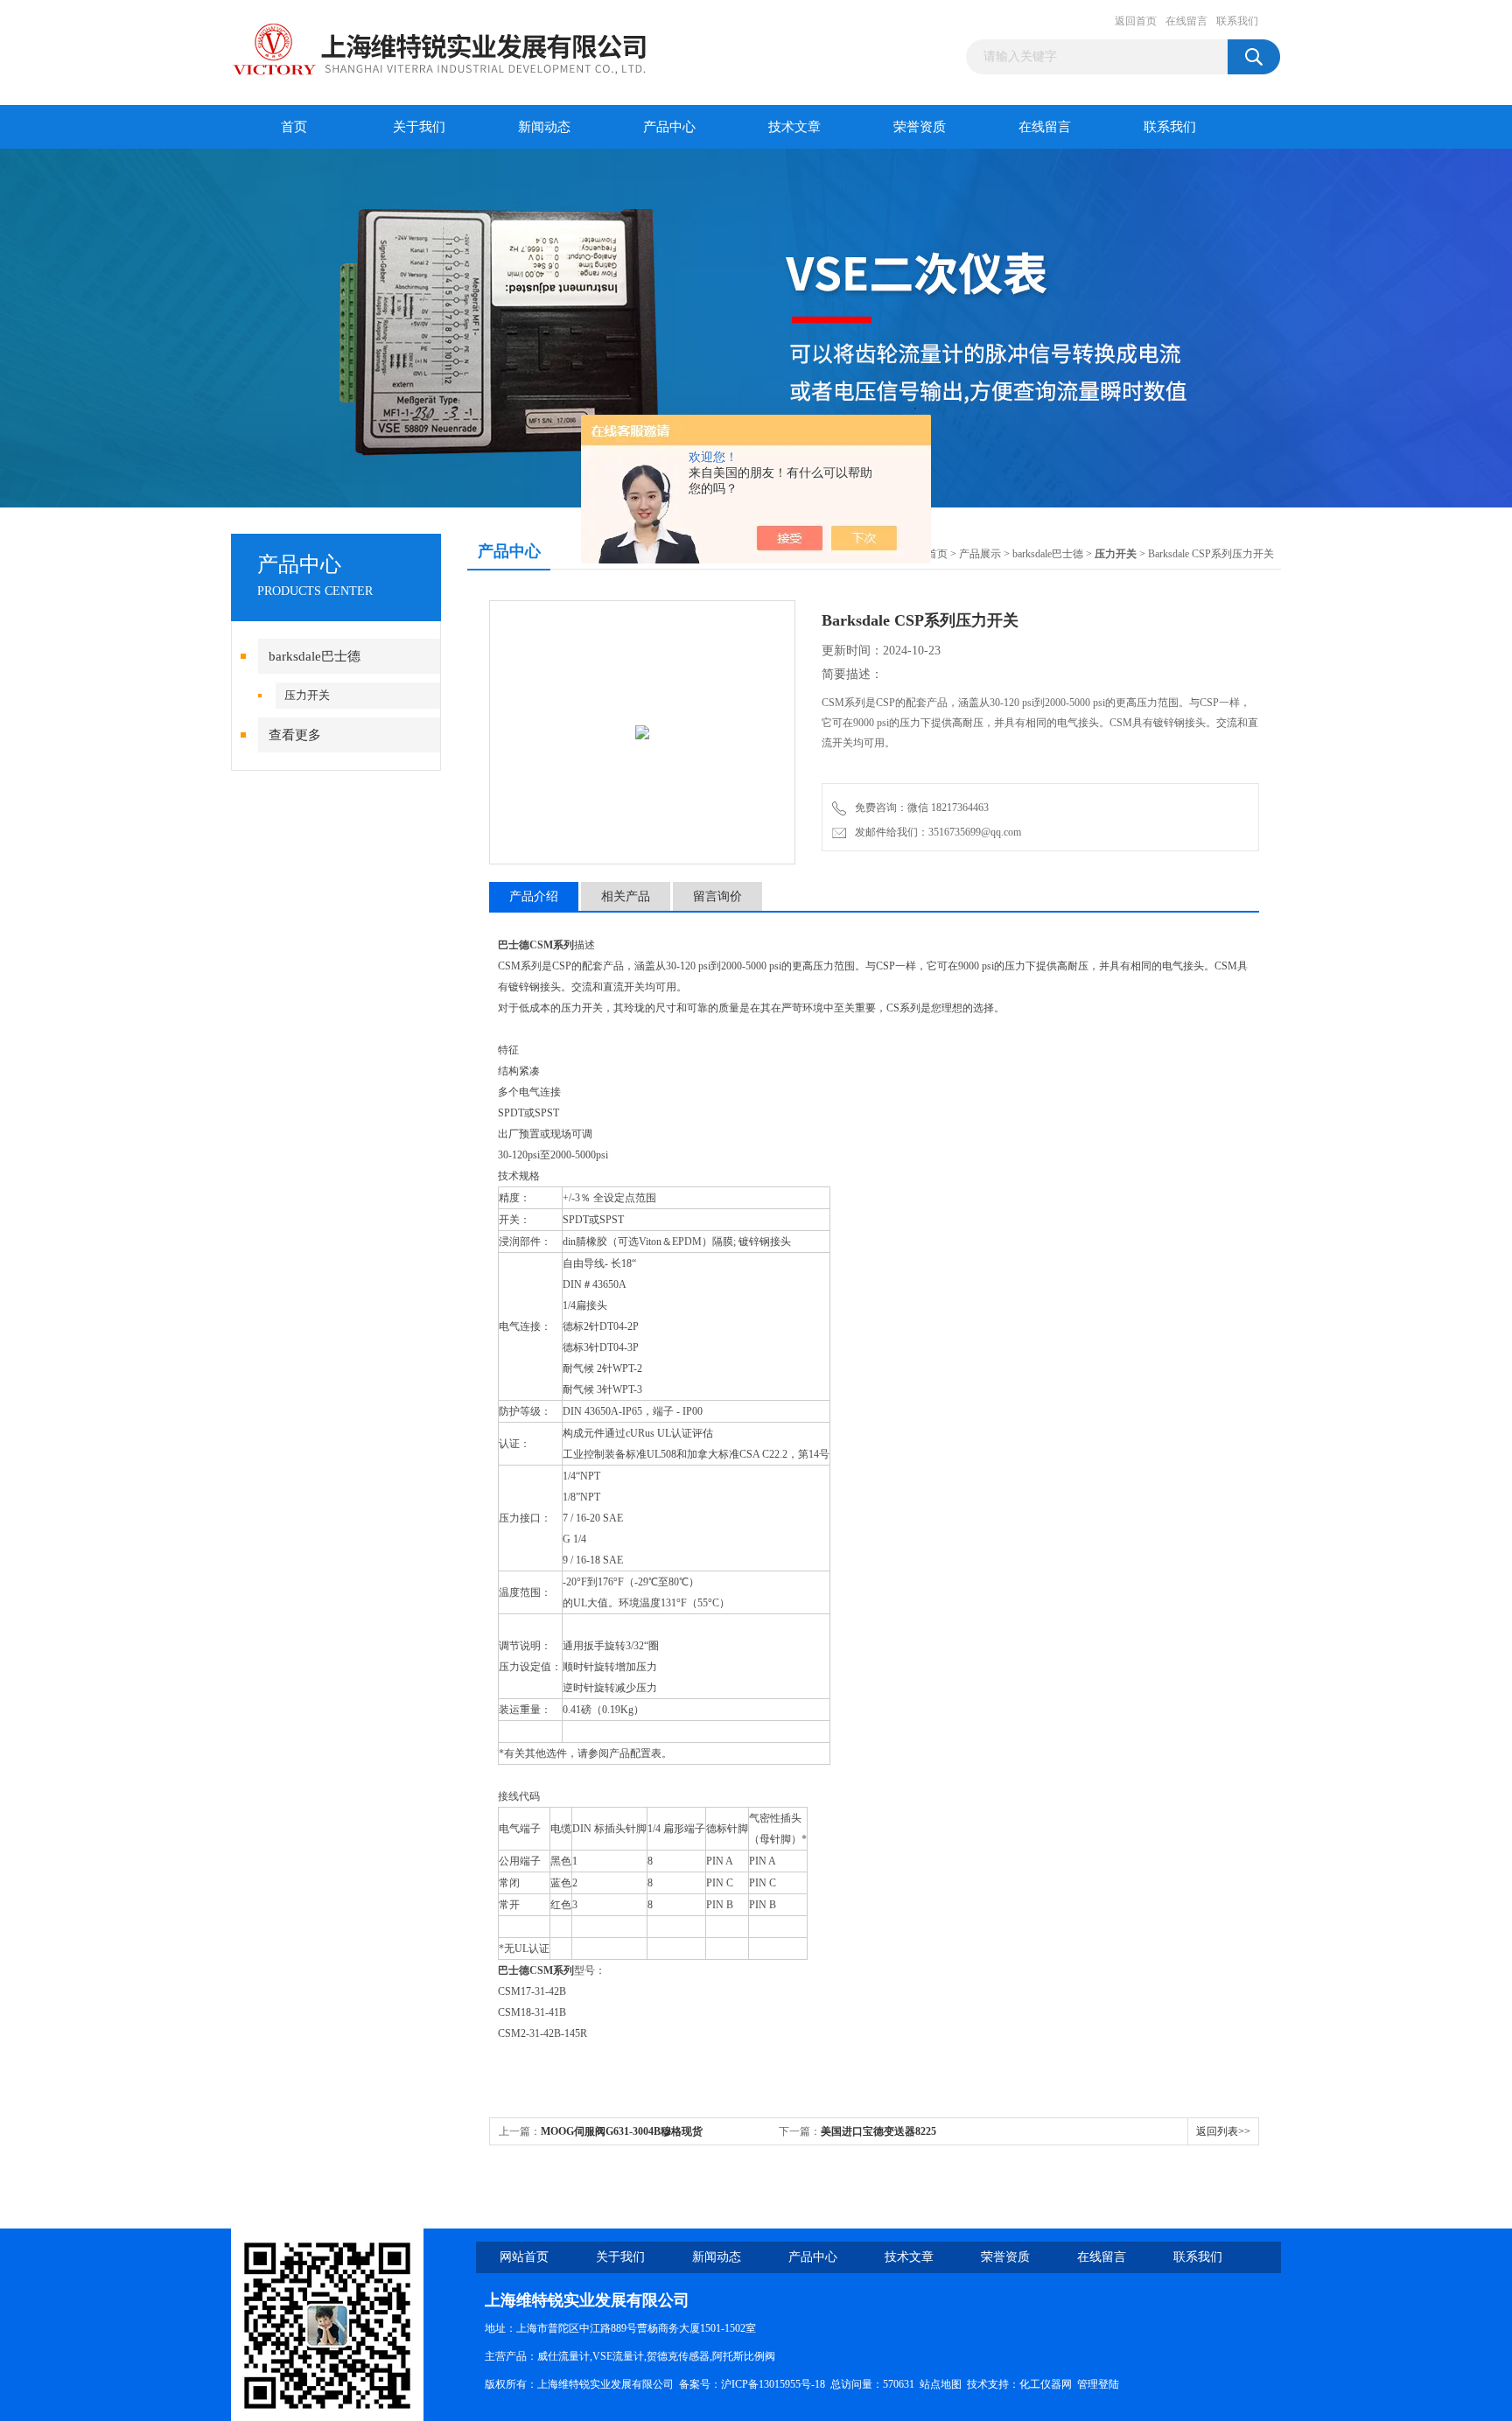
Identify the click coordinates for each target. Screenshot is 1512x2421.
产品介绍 (534, 896)
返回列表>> (1223, 2131)
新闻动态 (544, 127)
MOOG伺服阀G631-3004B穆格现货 (622, 2131)
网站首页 (524, 2257)
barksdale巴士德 (315, 656)
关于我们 (419, 127)
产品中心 (669, 127)
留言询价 (717, 896)
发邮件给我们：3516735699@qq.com (935, 832)
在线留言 (1186, 21)
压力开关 (307, 695)
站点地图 (941, 2384)
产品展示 (980, 554)
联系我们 (1237, 21)
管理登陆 (1098, 2384)
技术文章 (794, 127)
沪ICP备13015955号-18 (773, 2384)
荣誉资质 (920, 127)
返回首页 (1136, 21)
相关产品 (626, 896)
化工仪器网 (1046, 2384)
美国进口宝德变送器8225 (878, 2131)
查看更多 (295, 735)
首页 (294, 127)
